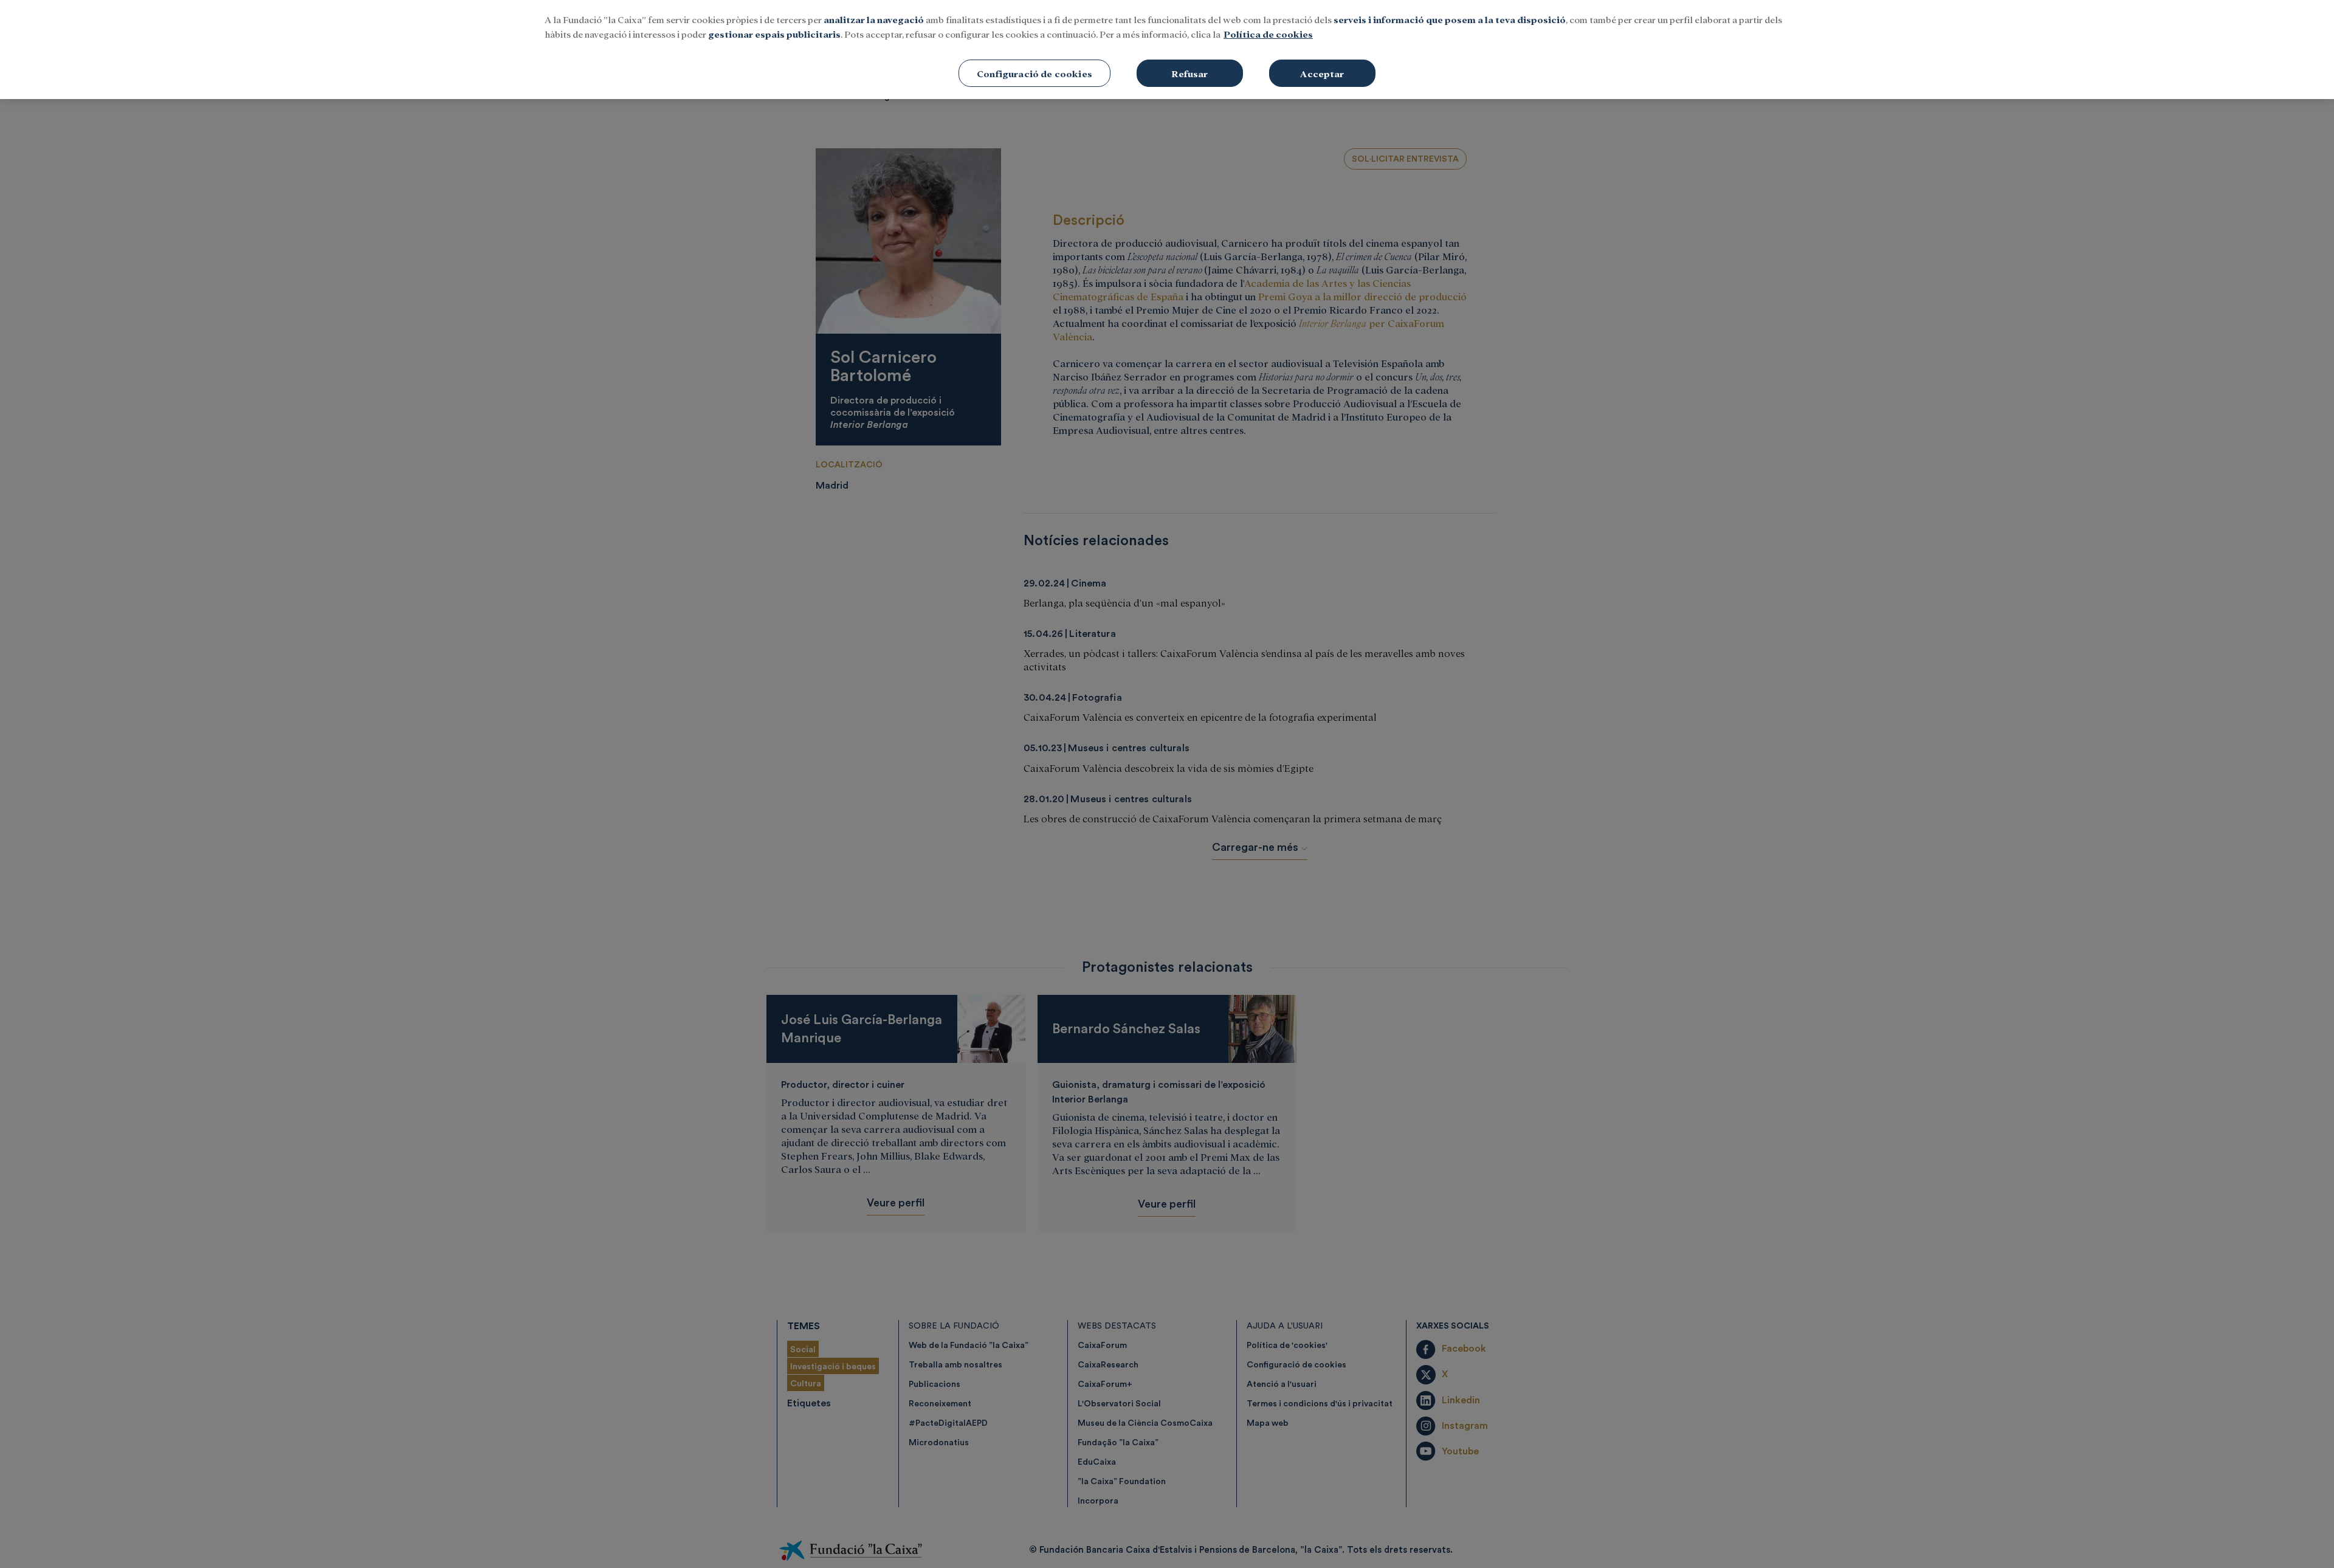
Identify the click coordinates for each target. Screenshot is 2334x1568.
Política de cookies (1268, 34)
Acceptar (1322, 73)
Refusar (1189, 73)
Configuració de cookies (1034, 73)
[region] (1167, 50)
